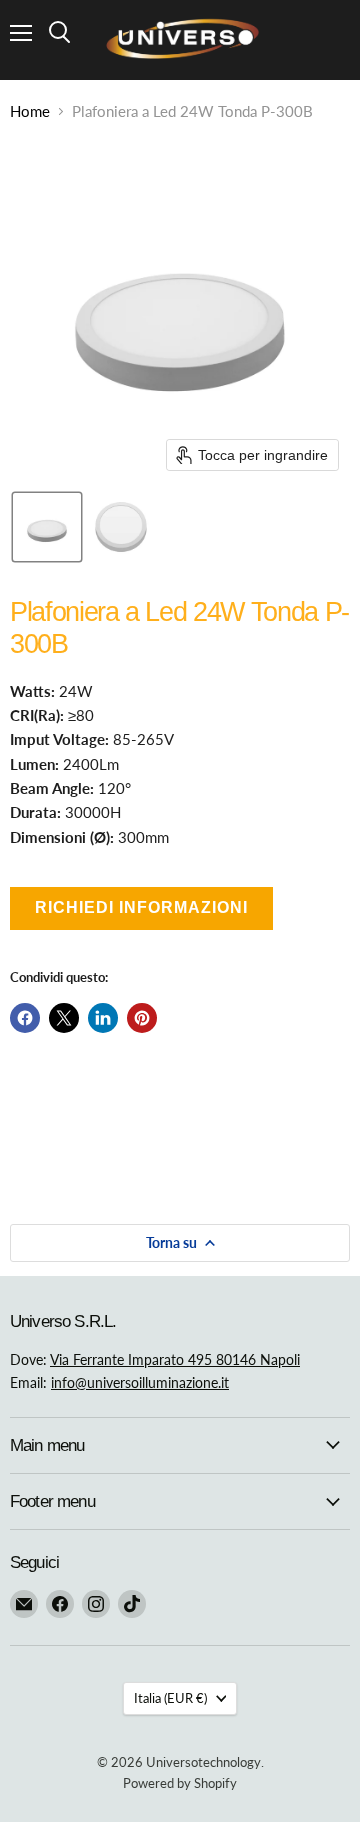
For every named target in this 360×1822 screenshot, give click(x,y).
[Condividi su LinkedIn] (103, 1018)
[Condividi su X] (64, 1018)
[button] (47, 527)
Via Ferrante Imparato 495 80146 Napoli (175, 1359)
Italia (170, 1698)
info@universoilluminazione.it (140, 1382)
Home (30, 111)
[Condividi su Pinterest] (142, 1018)
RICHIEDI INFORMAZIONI (141, 907)
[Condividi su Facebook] (25, 1018)
